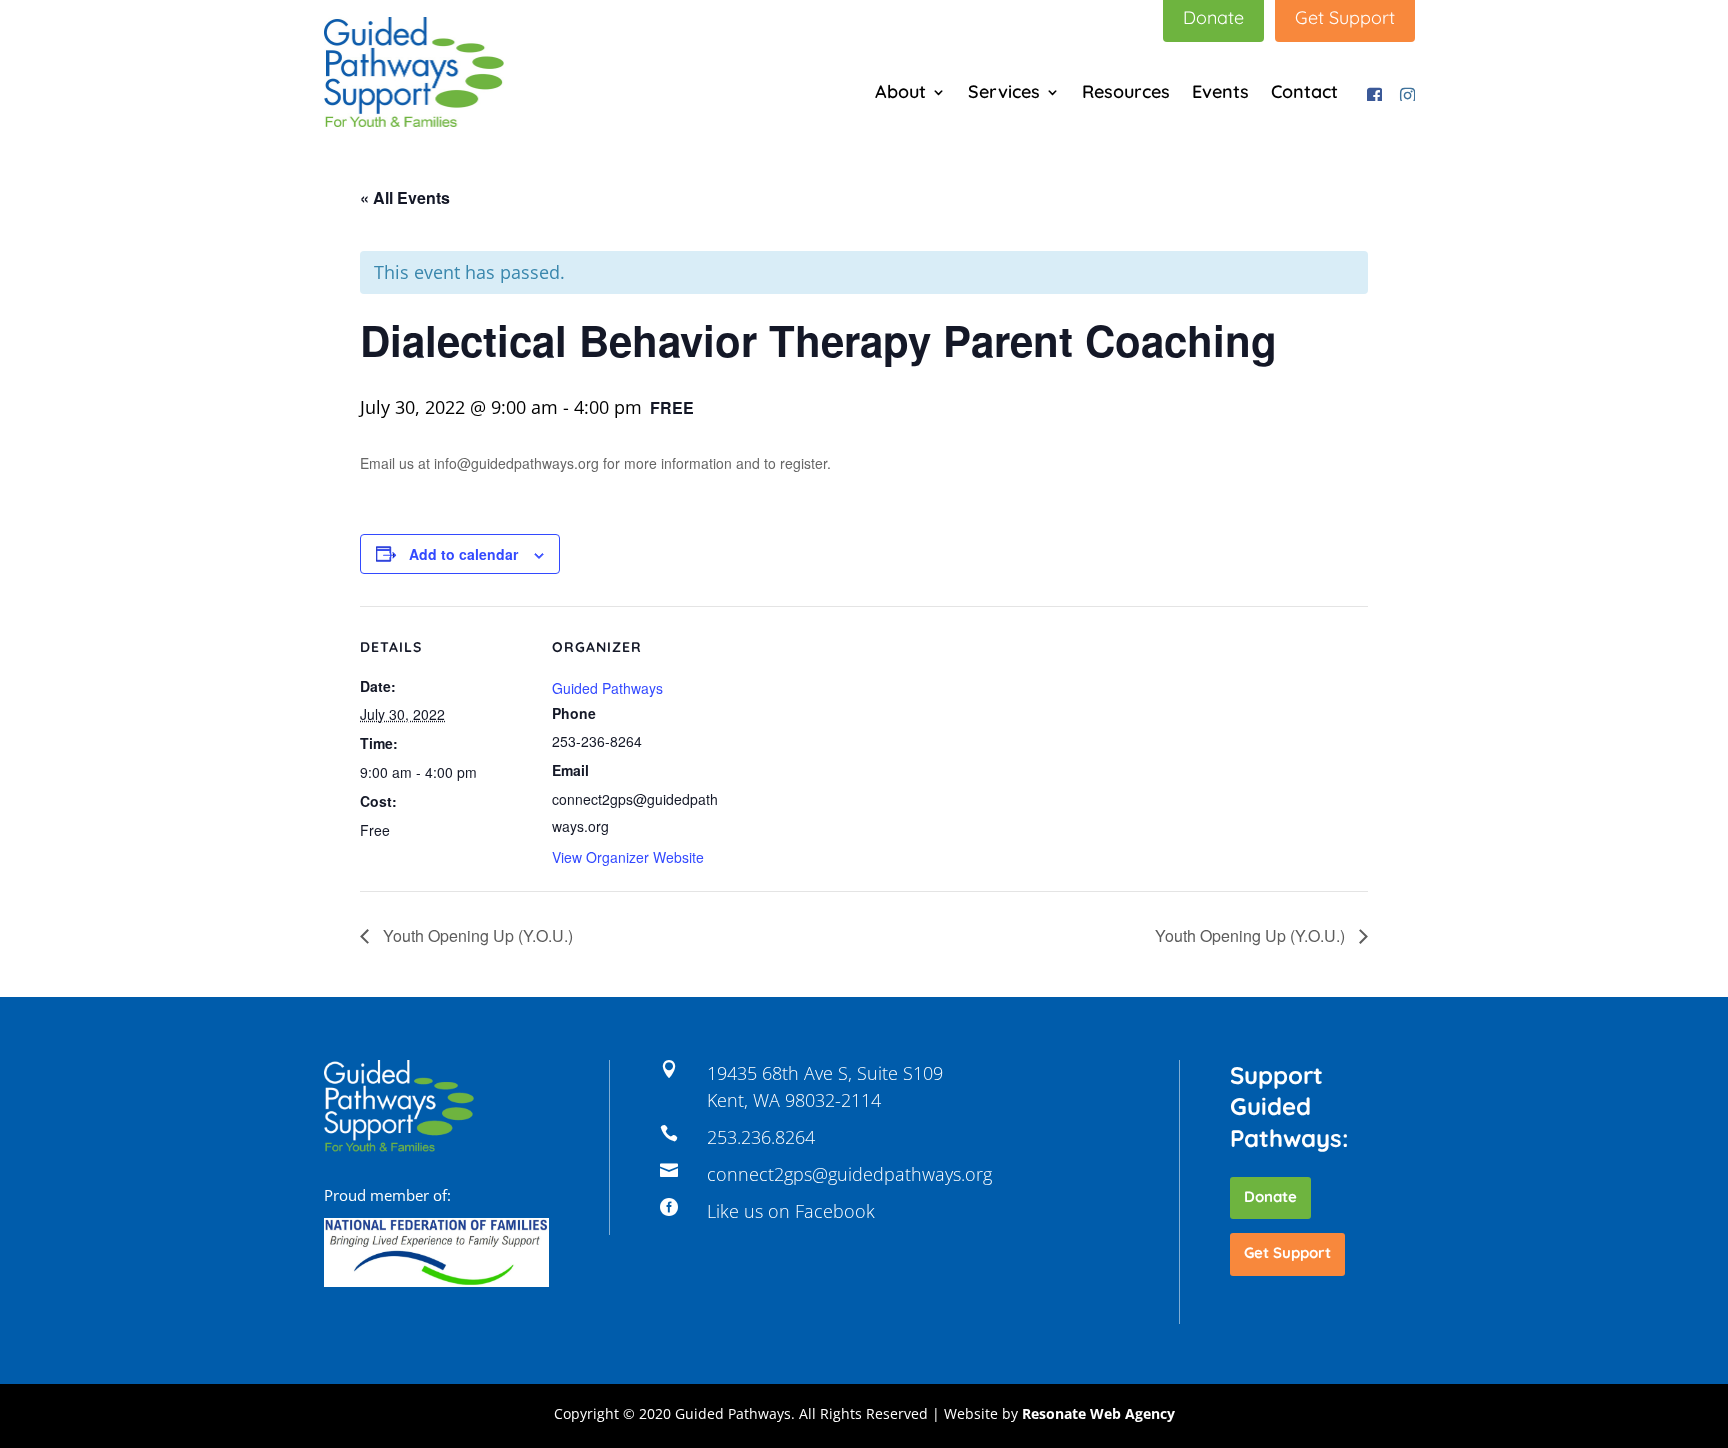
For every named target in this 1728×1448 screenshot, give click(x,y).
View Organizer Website (628, 857)
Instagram (1404, 91)
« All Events (405, 197)
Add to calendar (463, 554)
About (900, 94)
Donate (1270, 1196)
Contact (1304, 94)
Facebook (1371, 91)
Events (1220, 94)
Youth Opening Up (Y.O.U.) (476, 935)
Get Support (1287, 1252)
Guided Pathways (607, 688)
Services (1004, 94)
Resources (1126, 94)
